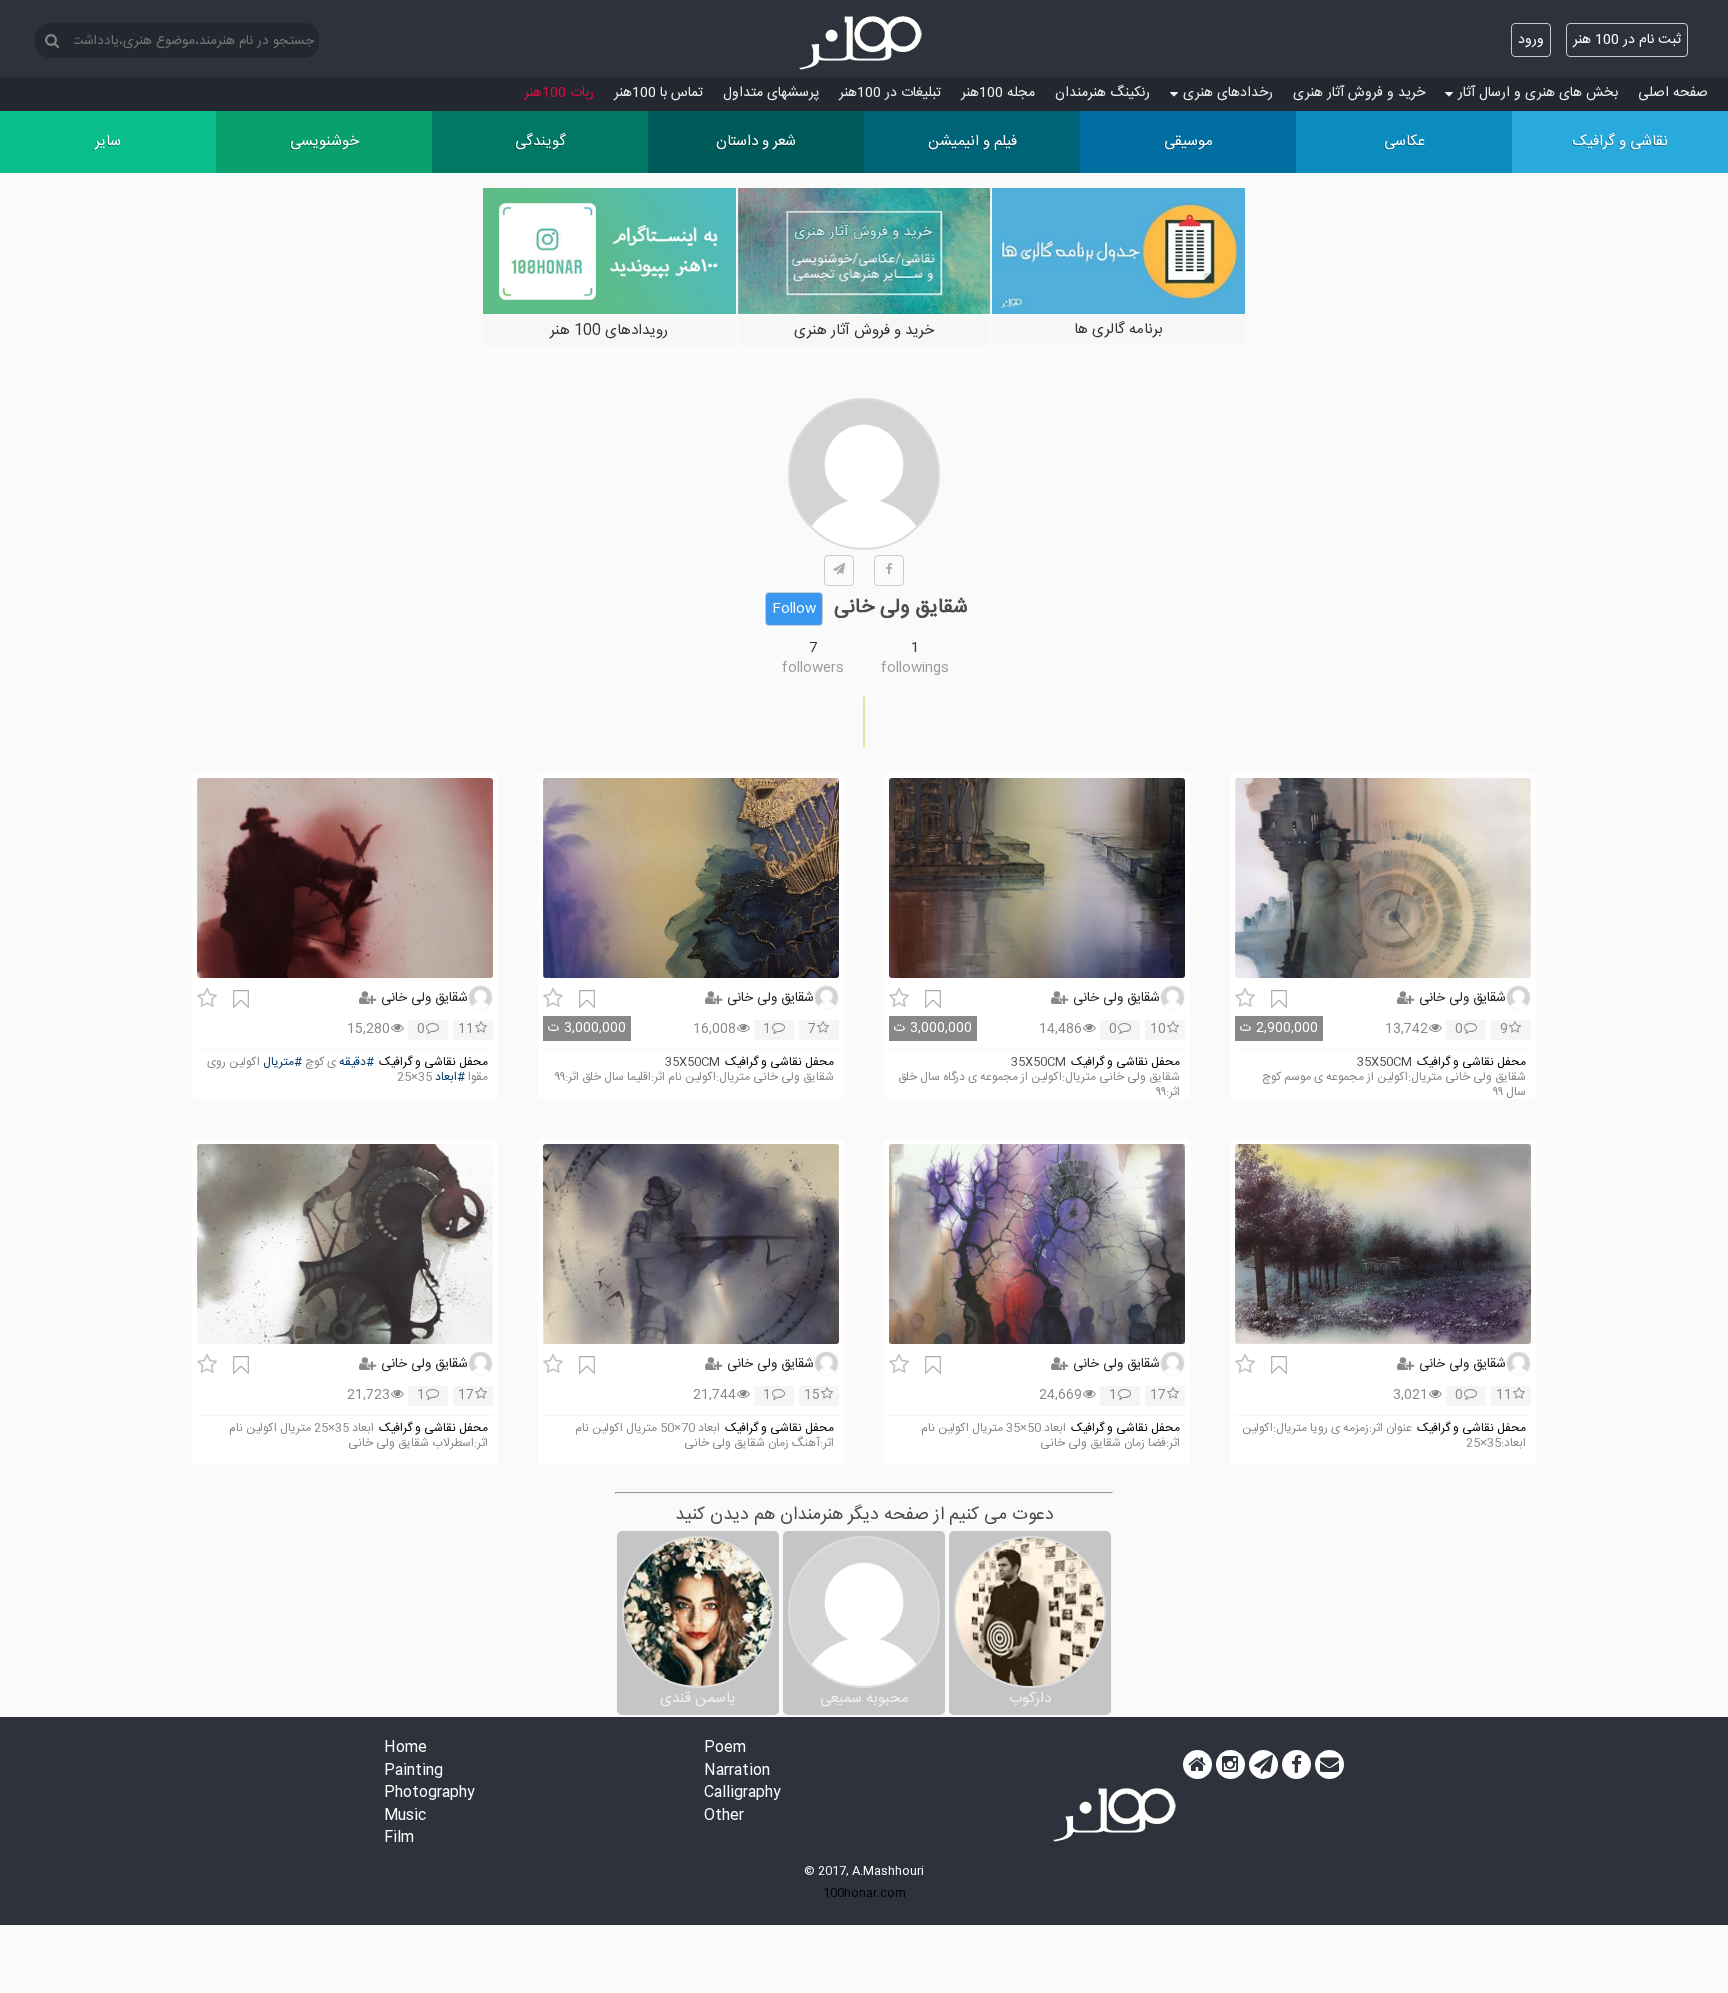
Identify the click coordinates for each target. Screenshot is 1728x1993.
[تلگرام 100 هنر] (1263, 1765)
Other (724, 1816)
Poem (725, 1748)
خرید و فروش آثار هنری (1359, 93)
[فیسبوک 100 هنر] (1296, 1765)
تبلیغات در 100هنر (890, 93)
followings (915, 668)
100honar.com (864, 1893)
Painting (413, 1771)
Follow (794, 609)
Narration (737, 1771)
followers (813, 668)
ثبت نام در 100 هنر (1627, 40)
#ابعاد (450, 1077)
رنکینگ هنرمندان (1102, 93)
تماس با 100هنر (658, 93)
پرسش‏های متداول (771, 93)
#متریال (282, 1062)
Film (399, 1838)
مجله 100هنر (998, 93)
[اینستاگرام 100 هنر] (1230, 1765)
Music (405, 1816)
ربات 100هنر (559, 93)
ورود (1531, 40)
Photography (429, 1793)
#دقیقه (356, 1062)
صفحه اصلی (1673, 93)
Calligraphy (742, 1793)
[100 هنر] (864, 43)
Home (405, 1748)
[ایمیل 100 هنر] (1329, 1765)
